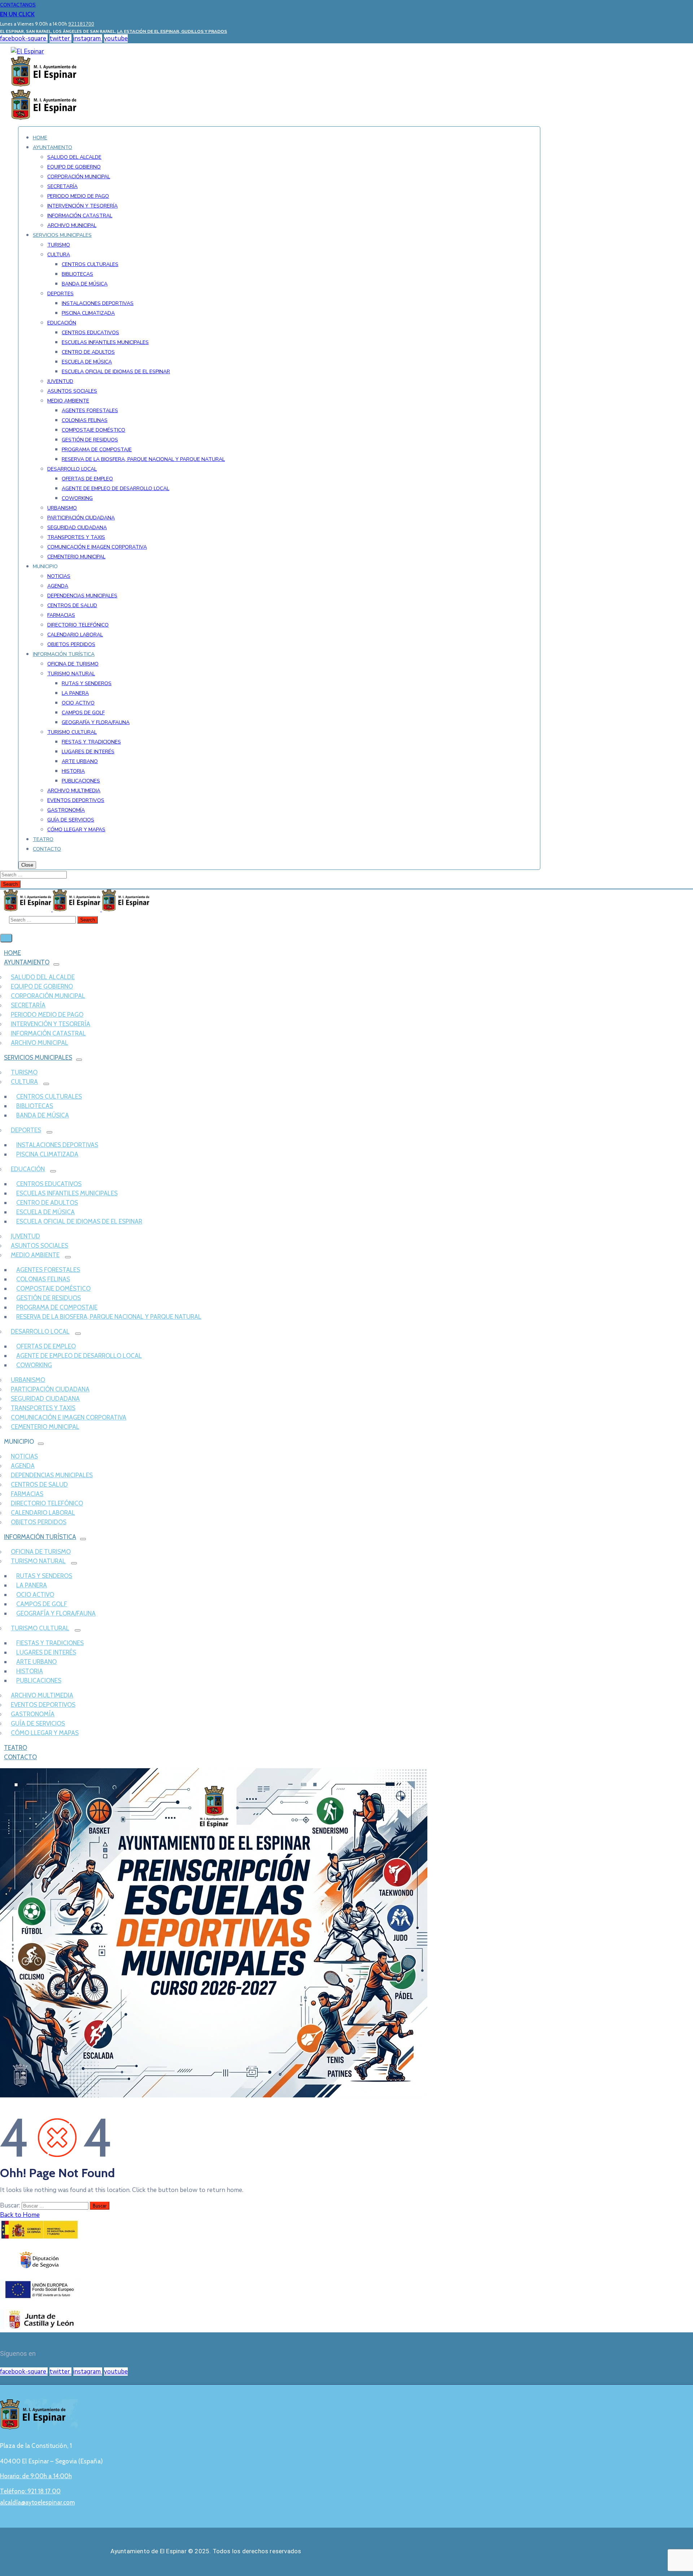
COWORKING (34, 1365)
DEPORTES (26, 1130)
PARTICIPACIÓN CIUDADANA (50, 1389)
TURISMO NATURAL (38, 1561)
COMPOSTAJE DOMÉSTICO (53, 1289)
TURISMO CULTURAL (40, 1628)
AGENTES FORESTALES (48, 1270)
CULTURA (24, 1082)
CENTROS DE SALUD (39, 1485)
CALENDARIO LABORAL (43, 1513)
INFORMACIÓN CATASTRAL (48, 1033)
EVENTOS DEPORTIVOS (43, 1705)
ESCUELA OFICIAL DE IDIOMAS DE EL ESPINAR (79, 1221)
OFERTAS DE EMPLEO (46, 1346)
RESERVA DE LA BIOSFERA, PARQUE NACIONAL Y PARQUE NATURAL (109, 1317)
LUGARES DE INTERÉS (46, 1652)
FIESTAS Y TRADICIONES (50, 1643)
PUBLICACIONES (39, 1681)
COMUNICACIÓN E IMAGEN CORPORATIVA (69, 1417)
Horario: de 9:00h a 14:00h (36, 2476)
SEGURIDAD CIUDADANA (45, 1399)
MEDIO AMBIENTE (35, 1255)
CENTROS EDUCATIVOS (49, 1184)
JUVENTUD (25, 1236)
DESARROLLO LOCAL (40, 1331)
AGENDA (23, 1466)
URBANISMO (28, 1380)
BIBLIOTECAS (35, 1106)
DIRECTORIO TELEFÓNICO (47, 1503)
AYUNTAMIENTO (27, 962)
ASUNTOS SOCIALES (40, 1246)
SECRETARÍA (28, 1005)
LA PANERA (32, 1585)
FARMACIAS (27, 1494)
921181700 (81, 24)
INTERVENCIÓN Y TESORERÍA (51, 1024)
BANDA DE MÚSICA (43, 1115)
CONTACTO (20, 1757)
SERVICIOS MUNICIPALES (38, 1058)
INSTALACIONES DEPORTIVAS (57, 1145)
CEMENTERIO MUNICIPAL (45, 1427)
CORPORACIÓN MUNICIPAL (48, 996)
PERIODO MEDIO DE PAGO (47, 1015)
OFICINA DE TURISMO (41, 1552)
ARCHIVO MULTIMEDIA (42, 1695)
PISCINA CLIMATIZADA (47, 1154)
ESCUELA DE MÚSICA (45, 1212)
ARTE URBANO (36, 1662)
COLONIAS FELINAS (43, 1279)
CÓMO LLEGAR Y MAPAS (45, 1733)
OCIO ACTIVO (35, 1595)
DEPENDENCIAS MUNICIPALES (52, 1475)
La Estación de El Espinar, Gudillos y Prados (172, 31)
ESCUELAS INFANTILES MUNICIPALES (67, 1193)
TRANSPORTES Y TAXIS (43, 1408)
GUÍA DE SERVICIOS (38, 1723)
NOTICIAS (24, 1456)
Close (27, 865)
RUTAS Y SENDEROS (44, 1576)
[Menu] (56, 964)
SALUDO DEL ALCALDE (43, 977)
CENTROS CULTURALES (49, 1097)
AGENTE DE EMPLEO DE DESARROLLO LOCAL (79, 1356)
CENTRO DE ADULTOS (47, 1203)
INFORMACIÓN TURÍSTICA (40, 1537)
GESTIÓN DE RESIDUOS (49, 1298)
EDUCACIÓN (28, 1169)
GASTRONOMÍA (33, 1714)
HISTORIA (30, 1671)
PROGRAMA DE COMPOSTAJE (57, 1307)
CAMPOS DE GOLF (42, 1604)
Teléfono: (30, 2491)
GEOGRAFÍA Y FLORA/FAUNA (56, 1613)
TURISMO (24, 1072)
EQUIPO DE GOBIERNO (42, 986)
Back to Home (20, 2215)
